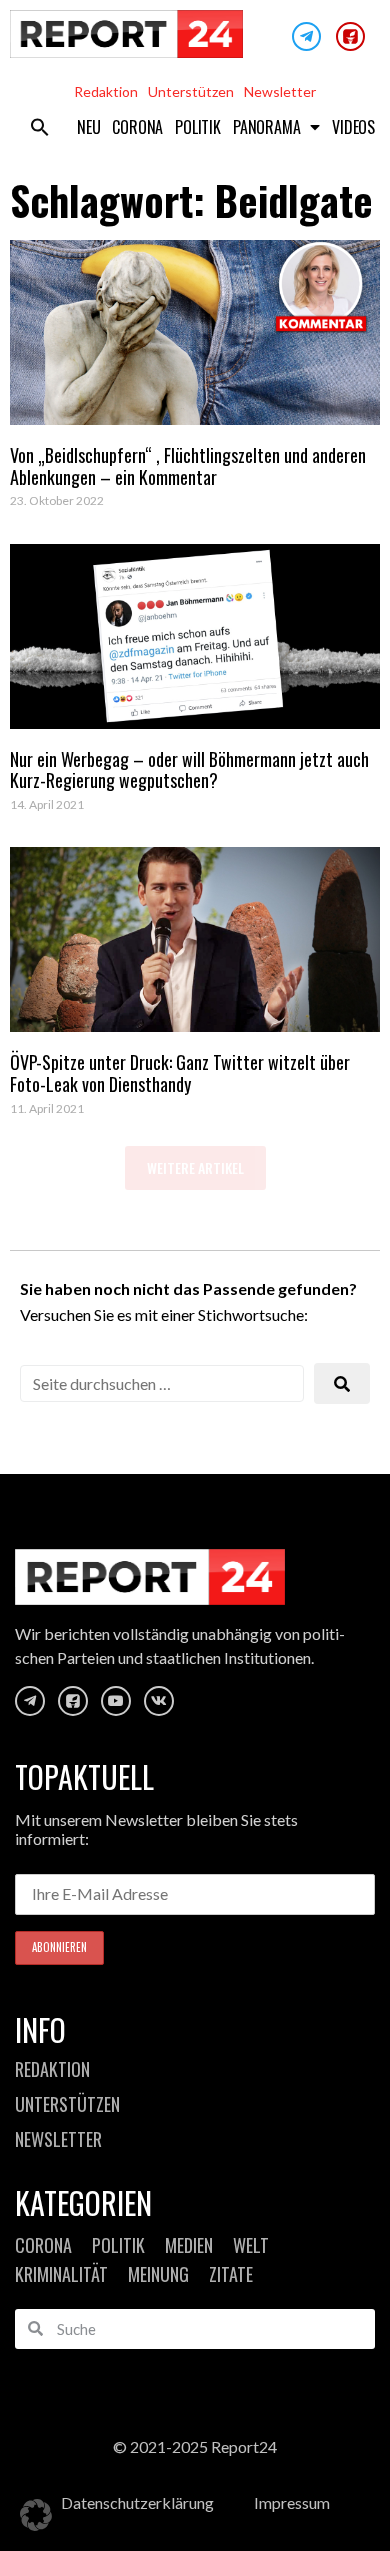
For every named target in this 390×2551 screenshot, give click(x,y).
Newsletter (280, 91)
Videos (353, 127)
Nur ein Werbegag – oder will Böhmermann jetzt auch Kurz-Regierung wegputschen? (189, 770)
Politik (198, 127)
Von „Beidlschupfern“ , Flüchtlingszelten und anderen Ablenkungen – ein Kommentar (188, 466)
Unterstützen (191, 91)
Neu (88, 127)
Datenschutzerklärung (137, 2502)
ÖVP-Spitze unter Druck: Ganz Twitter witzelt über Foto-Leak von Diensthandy (180, 1073)
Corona (137, 127)
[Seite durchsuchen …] (162, 1383)
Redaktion (106, 91)
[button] (40, 127)
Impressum (292, 2502)
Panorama (266, 127)
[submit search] (342, 1383)
